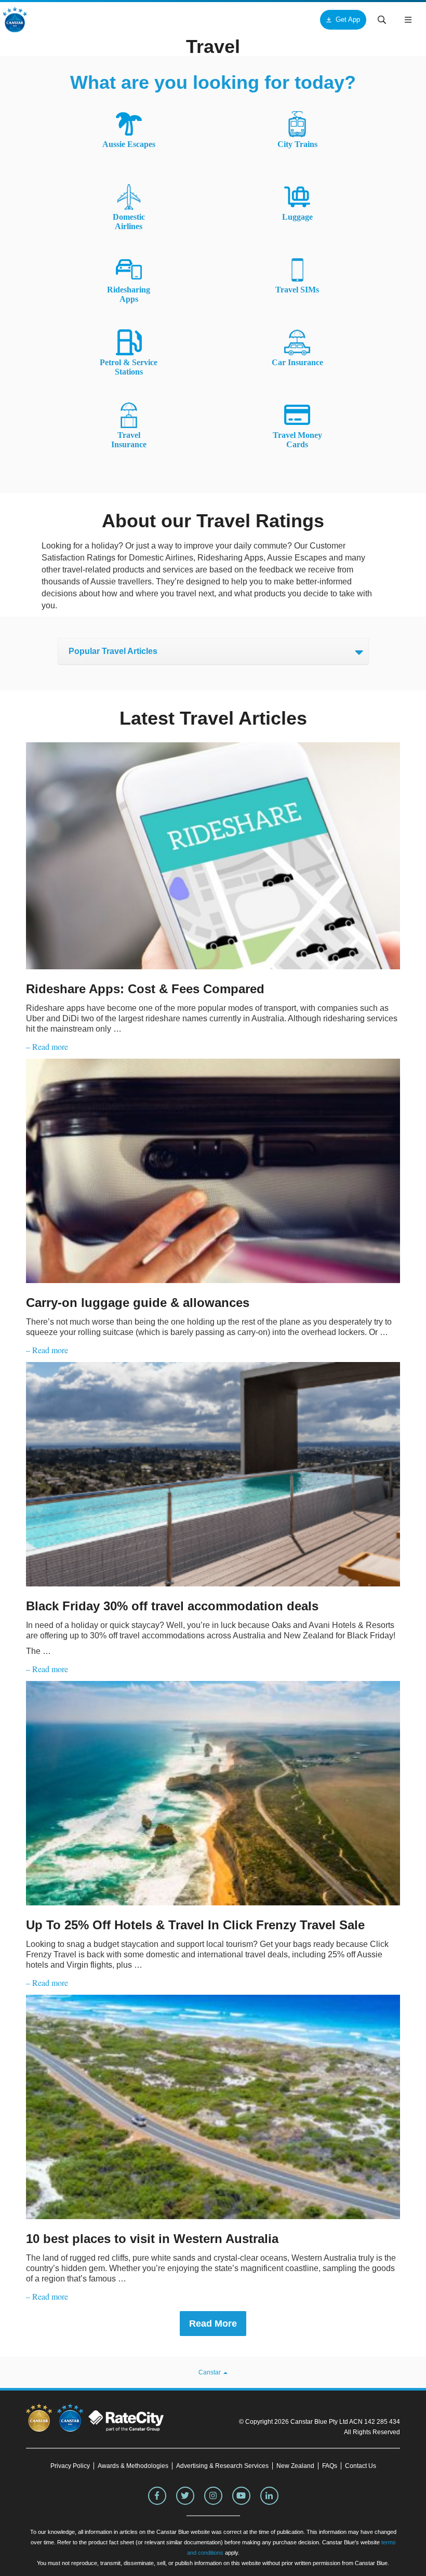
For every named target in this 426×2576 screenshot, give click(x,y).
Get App (348, 19)
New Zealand (295, 2466)
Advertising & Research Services (222, 2466)
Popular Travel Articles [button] (113, 651)
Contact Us (361, 2466)
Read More (213, 2324)
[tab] (213, 651)
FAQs (330, 2466)
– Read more (47, 1046)
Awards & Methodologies (133, 2466)
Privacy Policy (70, 2466)
